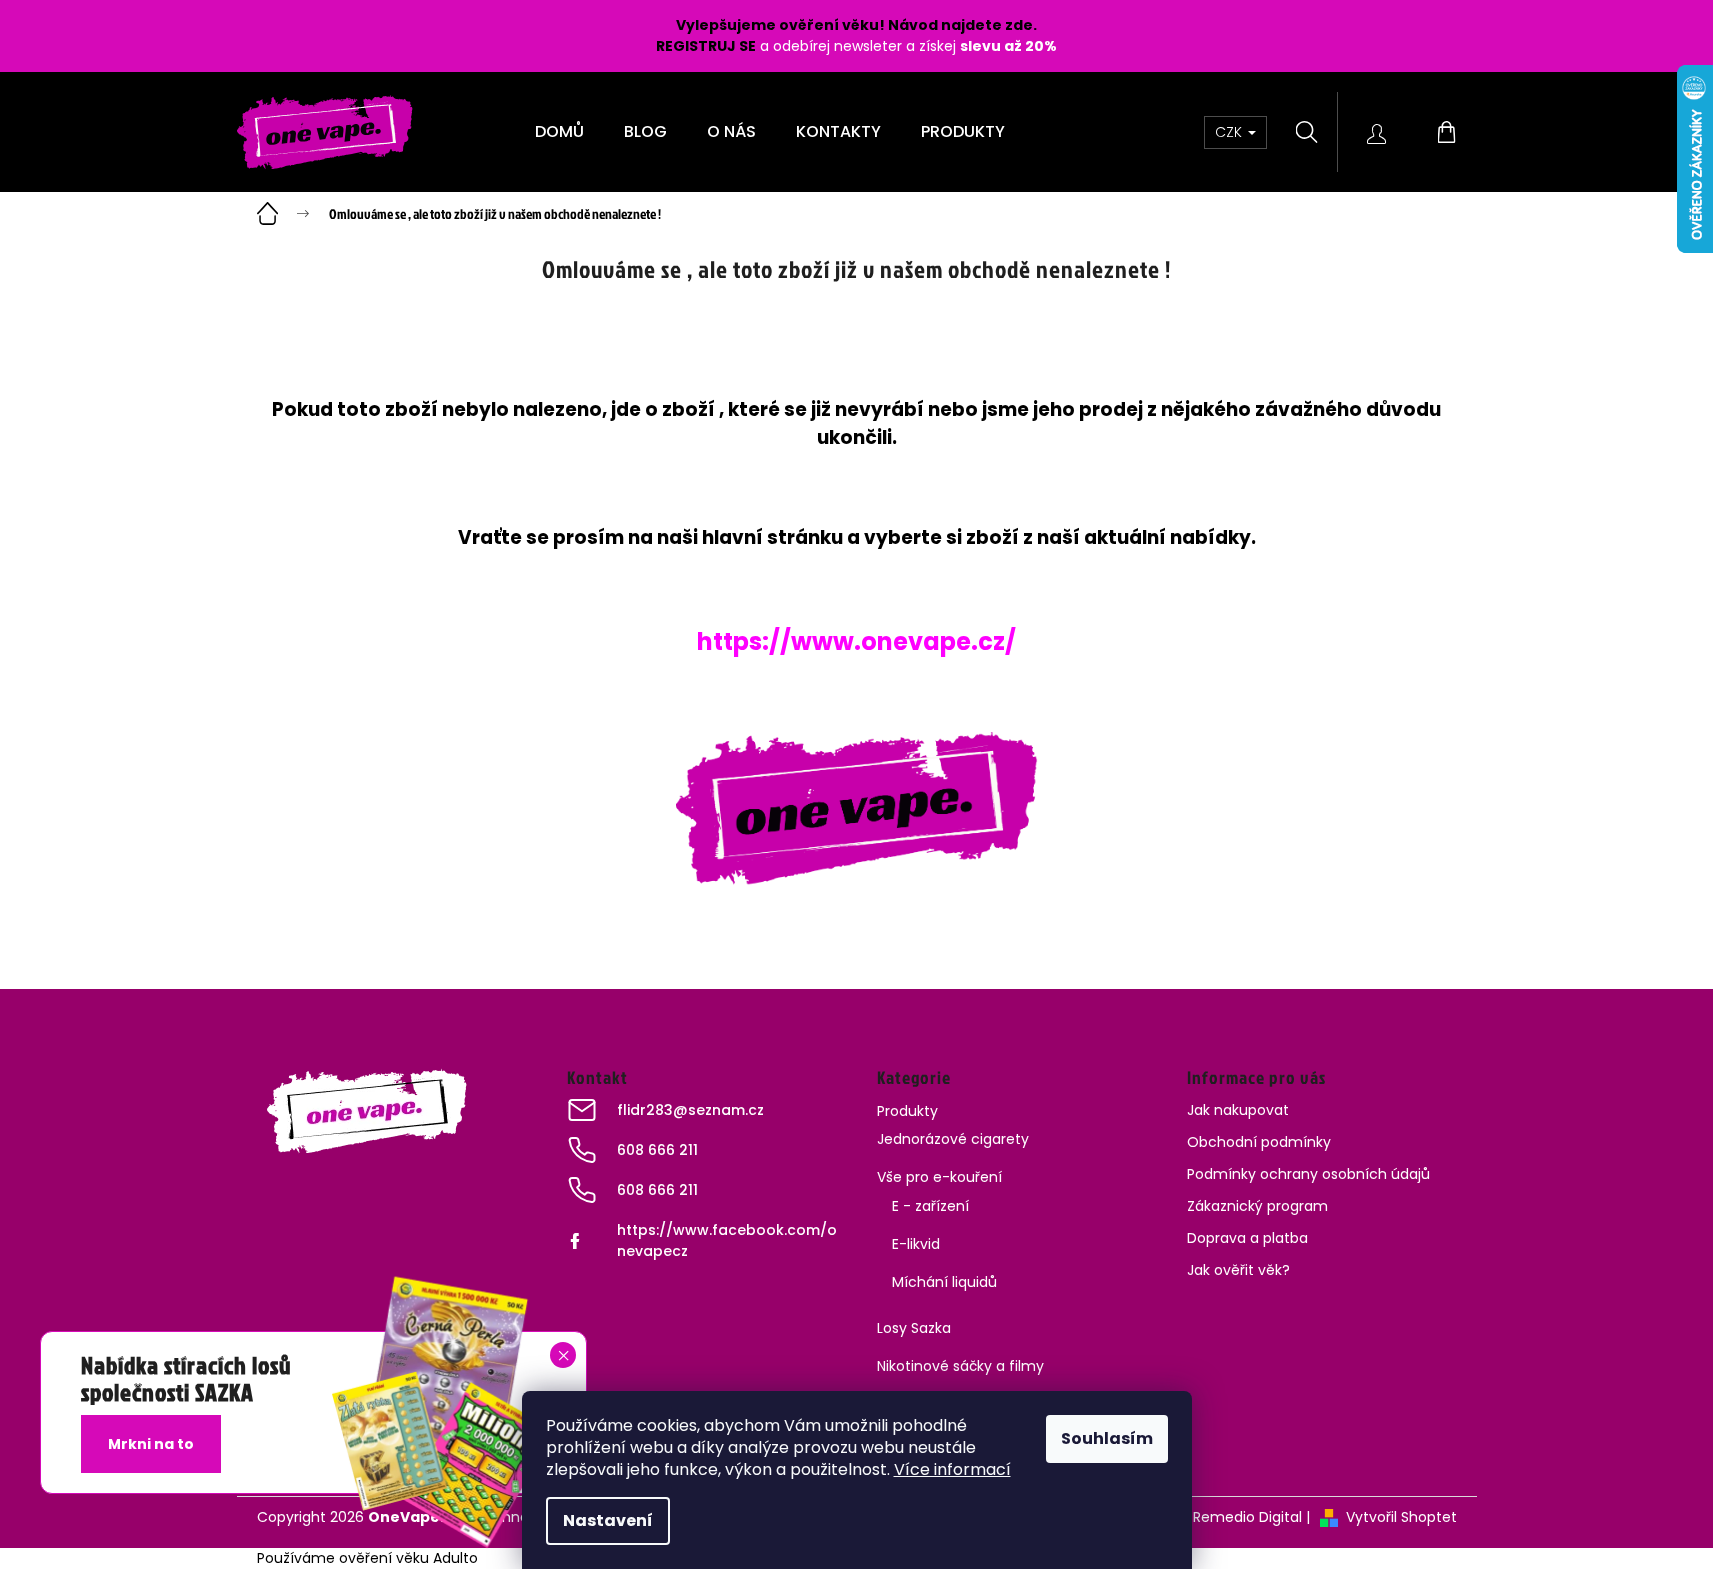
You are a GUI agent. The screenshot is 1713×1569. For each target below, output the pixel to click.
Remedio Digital (1247, 1517)
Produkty (907, 1111)
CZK (1230, 132)
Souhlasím (1107, 1438)
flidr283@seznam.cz (690, 1110)
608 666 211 (657, 1150)
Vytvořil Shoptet (1401, 1517)
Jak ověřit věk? (1238, 1270)
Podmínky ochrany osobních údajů (1308, 1174)
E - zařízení (930, 1206)
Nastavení (608, 1520)
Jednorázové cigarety (953, 1139)
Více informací (952, 1469)
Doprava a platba (1247, 1238)
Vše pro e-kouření (939, 1177)
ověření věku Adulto (408, 1558)
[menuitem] (559, 132)
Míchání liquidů (944, 1282)
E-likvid (916, 1244)
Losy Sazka (914, 1328)
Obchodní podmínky (1259, 1142)
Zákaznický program (1257, 1206)
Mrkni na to (151, 1444)
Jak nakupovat (1238, 1110)
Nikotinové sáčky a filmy (960, 1366)
